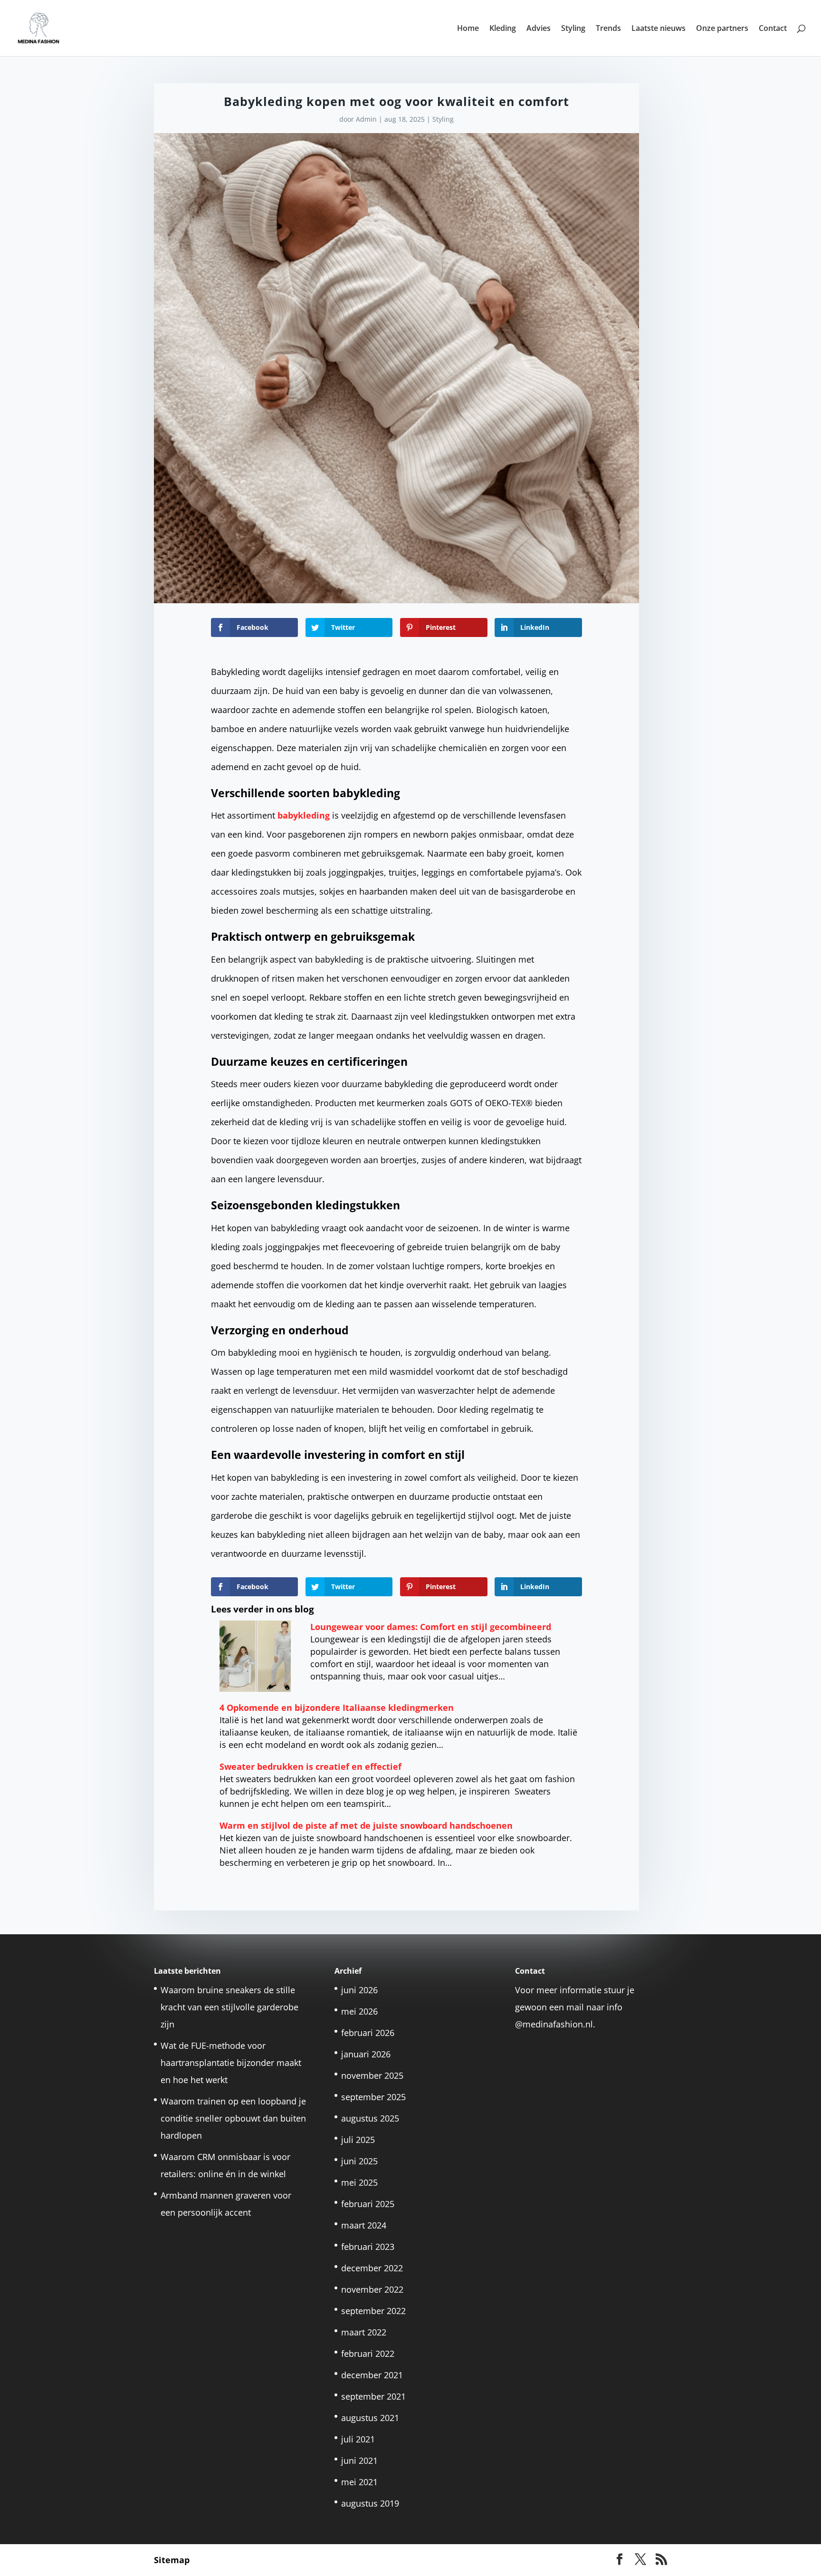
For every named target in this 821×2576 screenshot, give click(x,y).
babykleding (304, 815)
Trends (608, 29)
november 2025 (372, 2075)
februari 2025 (368, 2204)
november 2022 (372, 2289)
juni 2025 (359, 2161)
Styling (573, 29)
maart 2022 (364, 2332)
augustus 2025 (370, 2118)
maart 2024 (364, 2225)
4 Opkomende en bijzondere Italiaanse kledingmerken (337, 1708)
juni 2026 (359, 1990)
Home (468, 29)
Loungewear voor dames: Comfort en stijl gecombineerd (431, 1627)
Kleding (503, 29)
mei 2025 (359, 2182)
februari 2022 (368, 2354)
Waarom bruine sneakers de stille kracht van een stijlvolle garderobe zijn (229, 2007)
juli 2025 (358, 2140)
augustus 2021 (370, 2418)
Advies (539, 29)
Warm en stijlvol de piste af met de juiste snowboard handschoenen (366, 1825)
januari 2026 (366, 2054)
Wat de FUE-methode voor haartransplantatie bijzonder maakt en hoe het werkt (231, 2063)
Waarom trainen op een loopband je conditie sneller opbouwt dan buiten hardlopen (233, 2118)
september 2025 (373, 2097)
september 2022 (373, 2311)
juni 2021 (359, 2460)
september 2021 (373, 2396)
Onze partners (722, 29)
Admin (366, 119)
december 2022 (372, 2268)
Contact (773, 29)
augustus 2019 (370, 2503)
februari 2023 (368, 2247)
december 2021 (372, 2375)
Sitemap (172, 2560)
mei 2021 (359, 2482)
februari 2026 (368, 2033)
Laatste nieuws (659, 29)
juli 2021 (358, 2439)
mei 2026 (359, 2011)
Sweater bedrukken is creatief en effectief (310, 1766)
